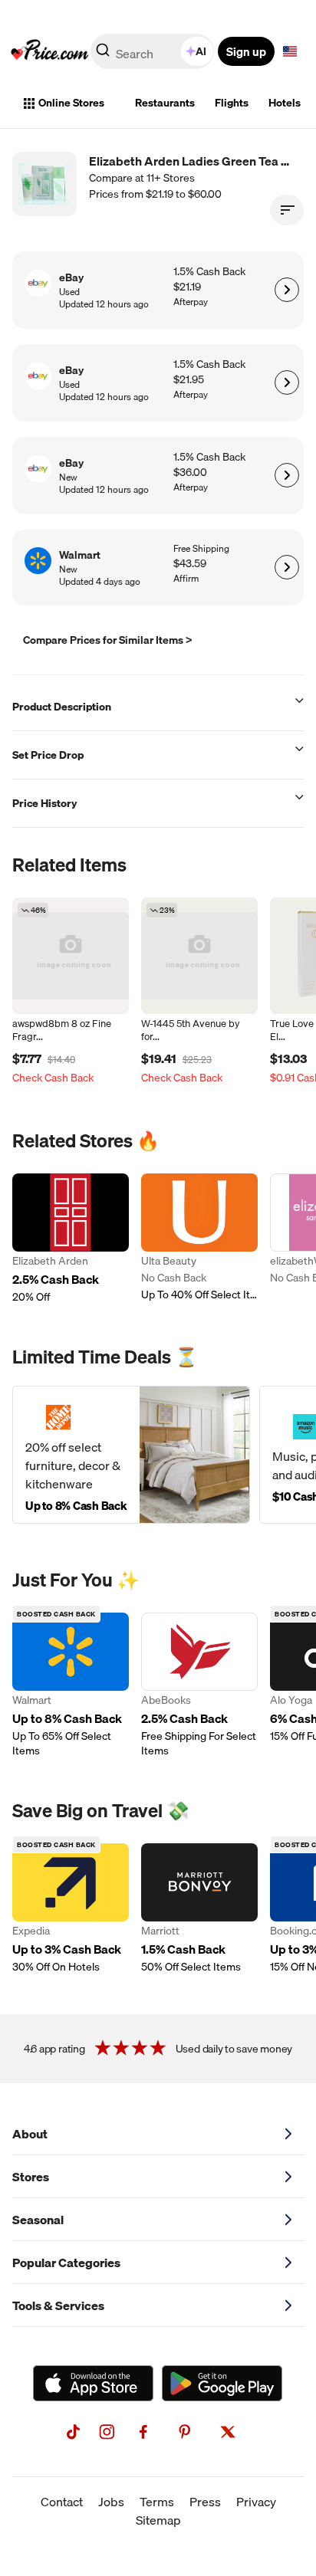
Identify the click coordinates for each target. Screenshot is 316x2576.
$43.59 (190, 564)
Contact (62, 2502)
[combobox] (153, 51)
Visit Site (286, 290)
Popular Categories (66, 2263)
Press (205, 2502)
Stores (31, 2177)
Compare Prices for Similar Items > (108, 640)
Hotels (285, 103)
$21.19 (187, 287)
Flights (232, 103)
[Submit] (103, 54)
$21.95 (189, 380)
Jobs (111, 2502)
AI (201, 51)
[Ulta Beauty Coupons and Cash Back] (199, 1239)
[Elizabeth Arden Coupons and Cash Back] (71, 1239)
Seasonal (38, 2220)
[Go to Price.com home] (50, 51)
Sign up (246, 51)
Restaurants (165, 103)
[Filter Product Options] (287, 210)
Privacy (256, 2502)
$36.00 (190, 473)
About (30, 2134)
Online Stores (71, 103)
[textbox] (290, 51)
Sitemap (158, 2520)
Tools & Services (58, 2305)
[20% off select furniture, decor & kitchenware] (131, 1455)
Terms (157, 2502)
